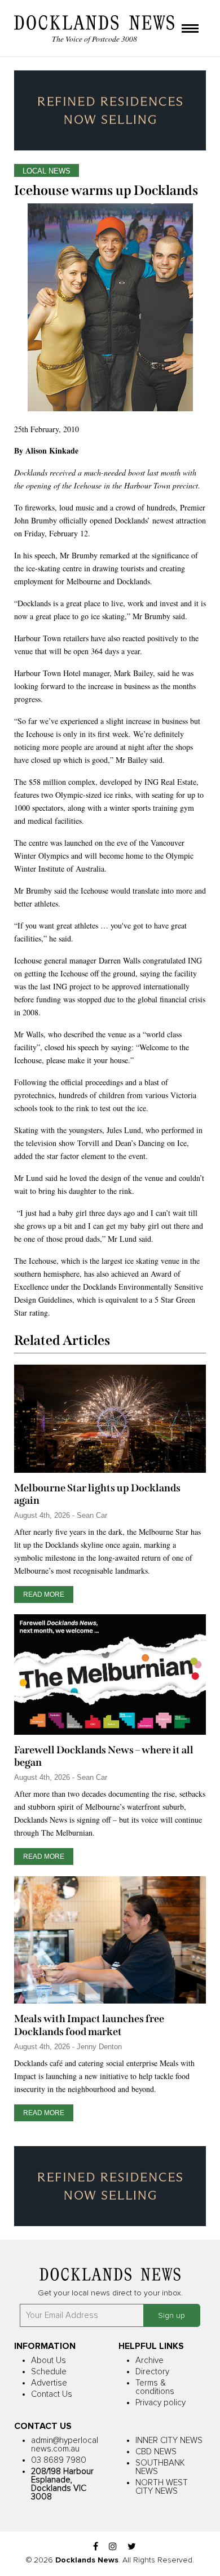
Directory (152, 2372)
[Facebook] (96, 2547)
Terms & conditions (155, 2387)
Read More (44, 1595)
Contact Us (52, 2394)
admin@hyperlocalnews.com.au (65, 2445)
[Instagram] (113, 2547)
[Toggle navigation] (190, 29)
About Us (49, 2360)
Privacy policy (160, 2403)
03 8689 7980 (59, 2460)
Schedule (49, 2372)
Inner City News (169, 2440)
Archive (149, 2360)
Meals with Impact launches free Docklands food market (89, 2025)
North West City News (162, 2487)
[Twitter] (132, 2547)
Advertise (49, 2383)
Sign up (171, 2316)
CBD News (156, 2452)
